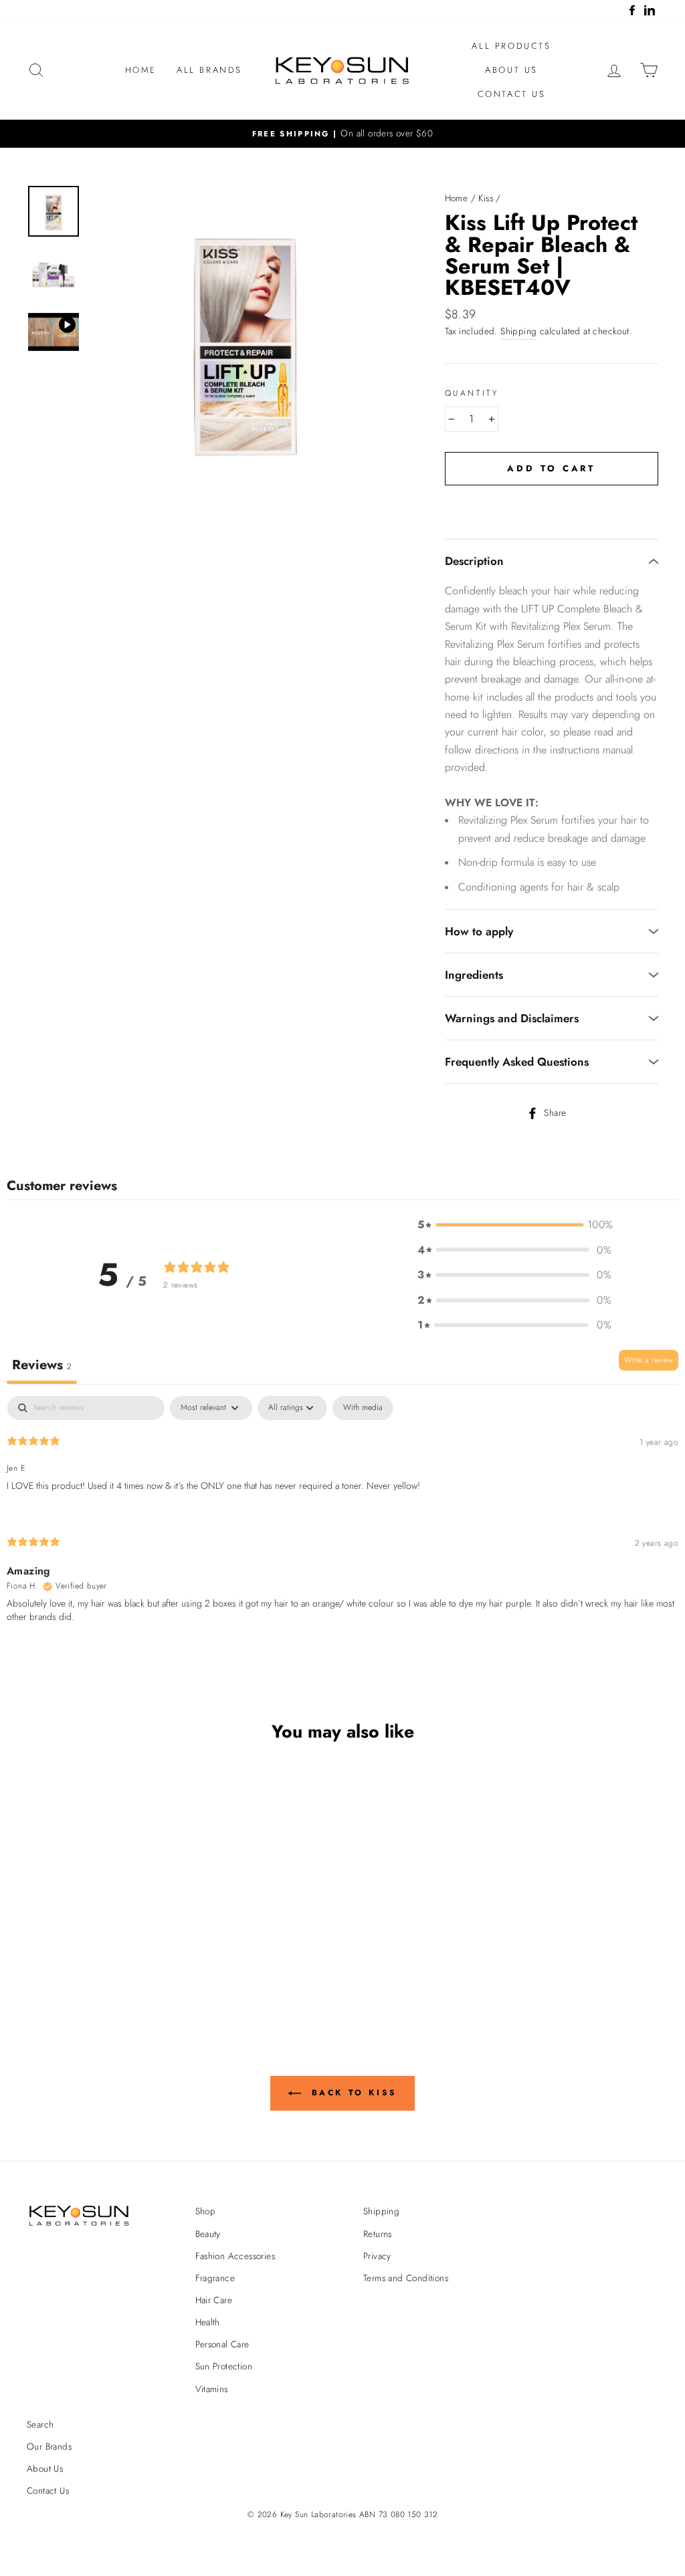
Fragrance (215, 2278)
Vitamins (212, 2389)
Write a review (649, 1360)
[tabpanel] (342, 1521)
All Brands (209, 70)
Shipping (518, 331)
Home (141, 70)
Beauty (208, 2234)
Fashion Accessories (235, 2256)
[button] (514, 1225)
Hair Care (214, 2300)
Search (40, 2424)
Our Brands (49, 2446)
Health (208, 2322)
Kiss (486, 198)
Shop (206, 2211)
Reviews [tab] (42, 1365)
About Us (511, 70)
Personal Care (222, 2344)
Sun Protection (224, 2366)
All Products (511, 46)
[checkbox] (363, 1408)
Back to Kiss (352, 2093)
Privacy (377, 2256)
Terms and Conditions (406, 2278)
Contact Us (512, 94)
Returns (378, 2234)
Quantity (472, 393)
